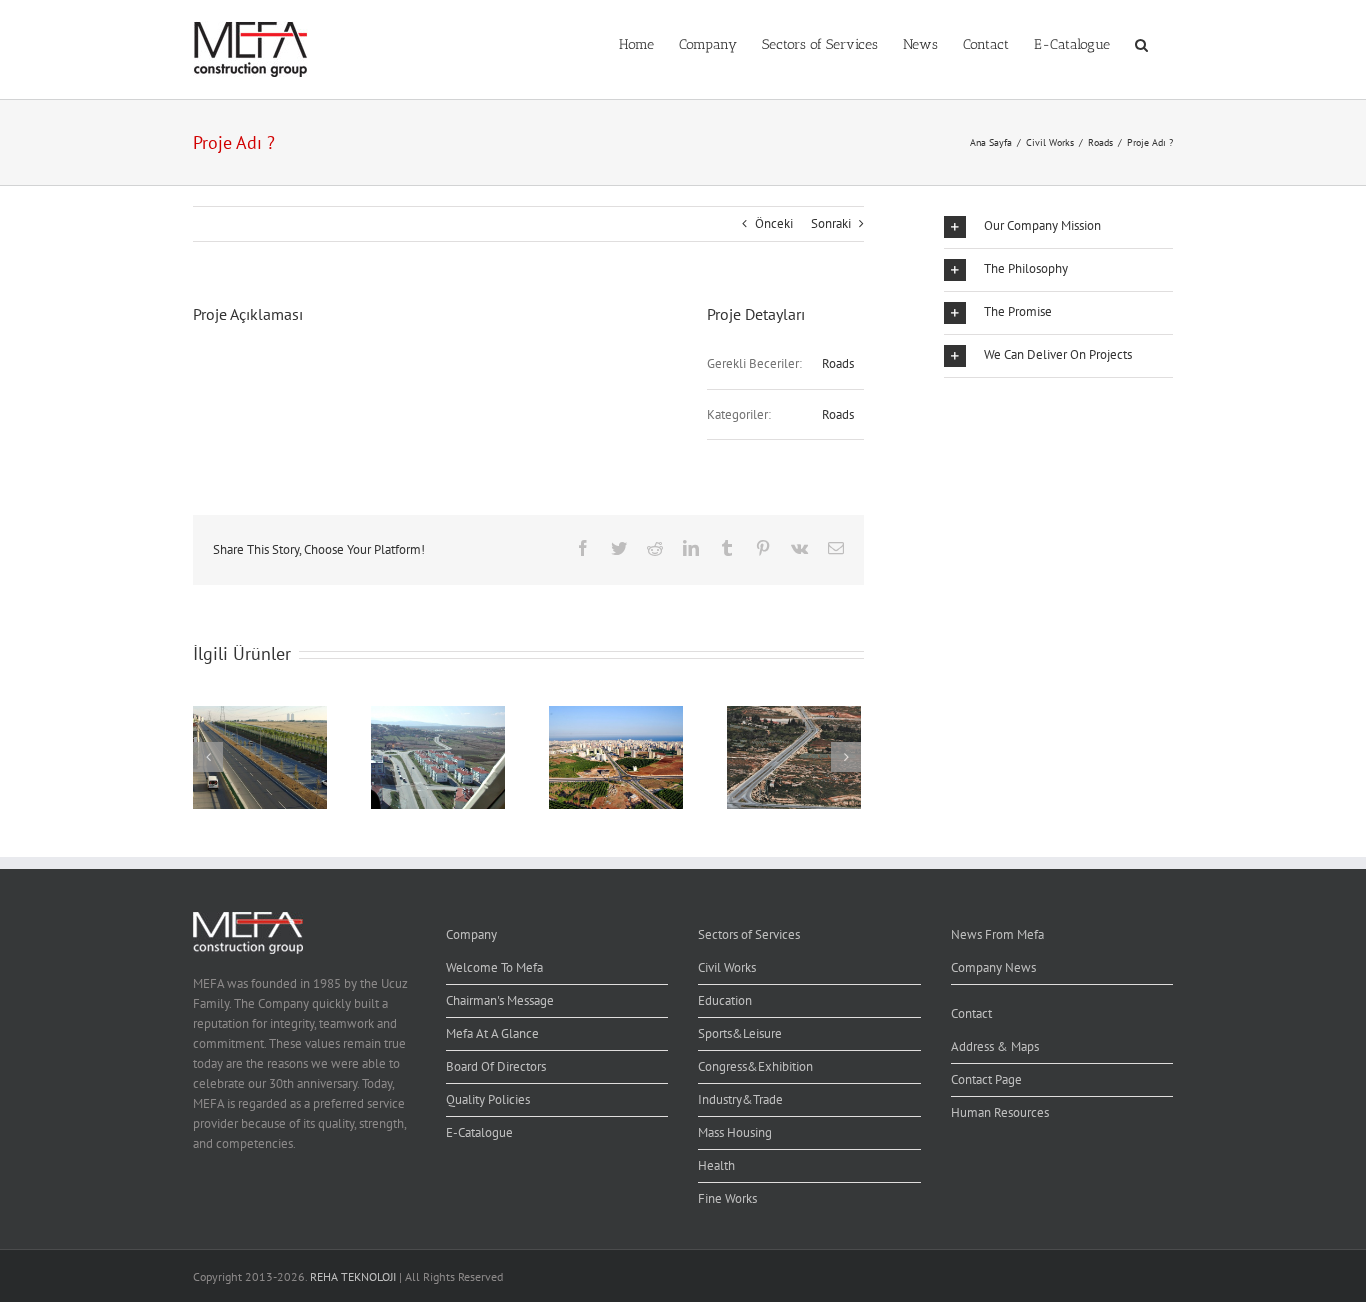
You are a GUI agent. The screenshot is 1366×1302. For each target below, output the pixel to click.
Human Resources (1000, 1112)
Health (716, 1165)
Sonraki (831, 223)
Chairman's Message (500, 1000)
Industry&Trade (740, 1099)
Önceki (774, 223)
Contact (971, 1013)
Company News (993, 967)
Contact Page (986, 1079)
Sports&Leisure (740, 1033)
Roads (838, 363)
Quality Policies (488, 1099)
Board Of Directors (496, 1066)
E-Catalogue (479, 1132)
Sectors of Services (749, 934)
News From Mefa (997, 934)
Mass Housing (735, 1132)
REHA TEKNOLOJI (353, 1276)
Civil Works (727, 967)
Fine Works (727, 1198)
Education (725, 1000)
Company (471, 934)
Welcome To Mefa (494, 967)
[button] (1141, 43)
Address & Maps (995, 1046)
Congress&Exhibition (755, 1066)
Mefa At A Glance (492, 1033)
